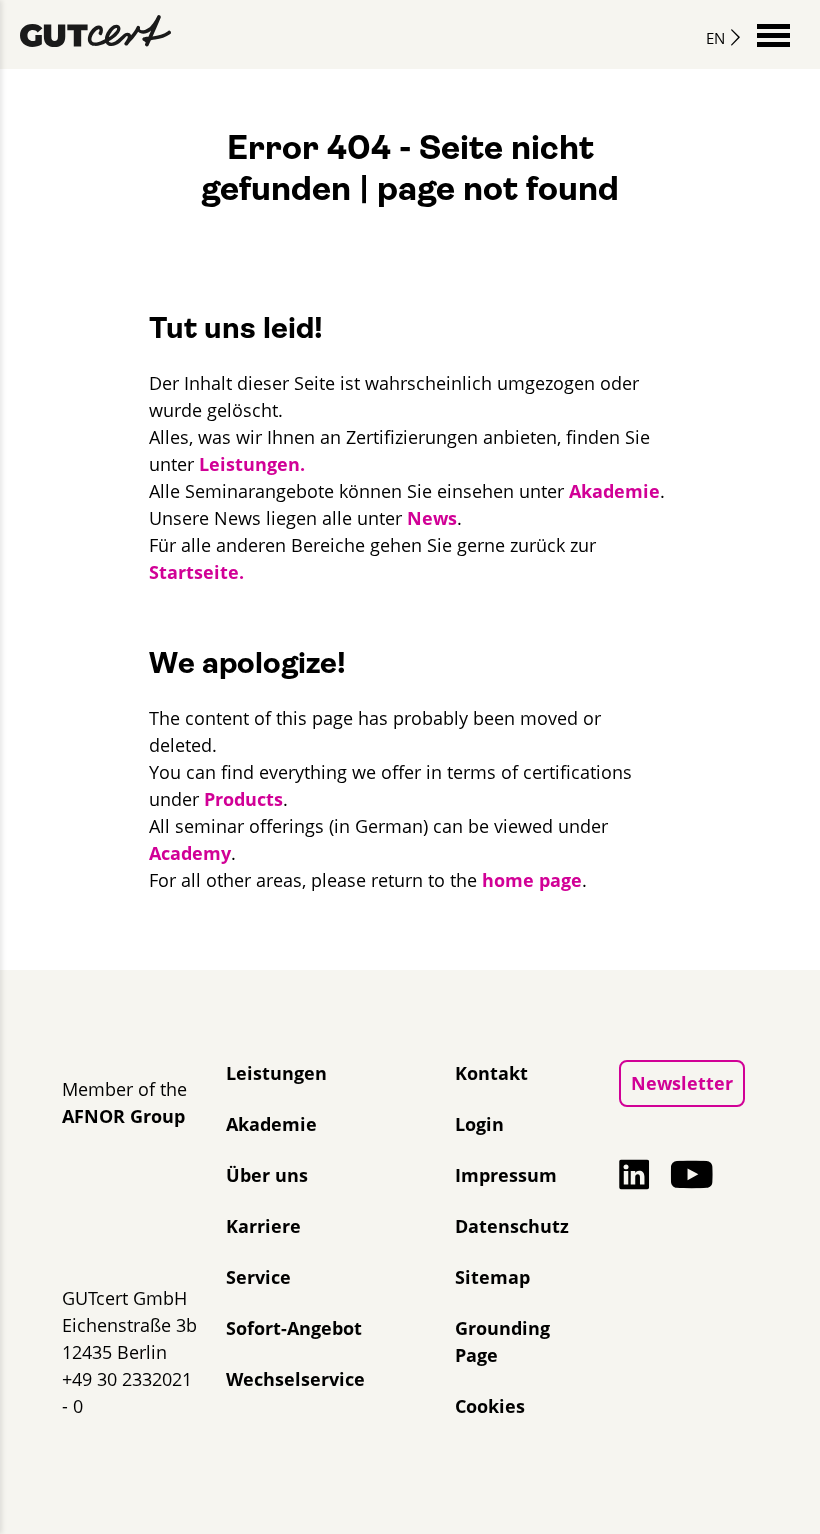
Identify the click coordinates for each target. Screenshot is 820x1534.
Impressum (506, 1175)
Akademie (614, 491)
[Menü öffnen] (773, 33)
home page (532, 880)
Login (479, 1124)
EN (715, 38)
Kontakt (491, 1073)
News (432, 518)
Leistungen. (252, 464)
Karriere (263, 1226)
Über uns (267, 1175)
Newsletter (682, 1083)
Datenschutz (512, 1226)
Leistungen (276, 1073)
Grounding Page (502, 1341)
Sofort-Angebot (294, 1328)
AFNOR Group (123, 1116)
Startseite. (196, 572)
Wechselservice (295, 1379)
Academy (190, 853)
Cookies (490, 1406)
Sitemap (492, 1277)
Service (258, 1277)
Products (243, 799)
